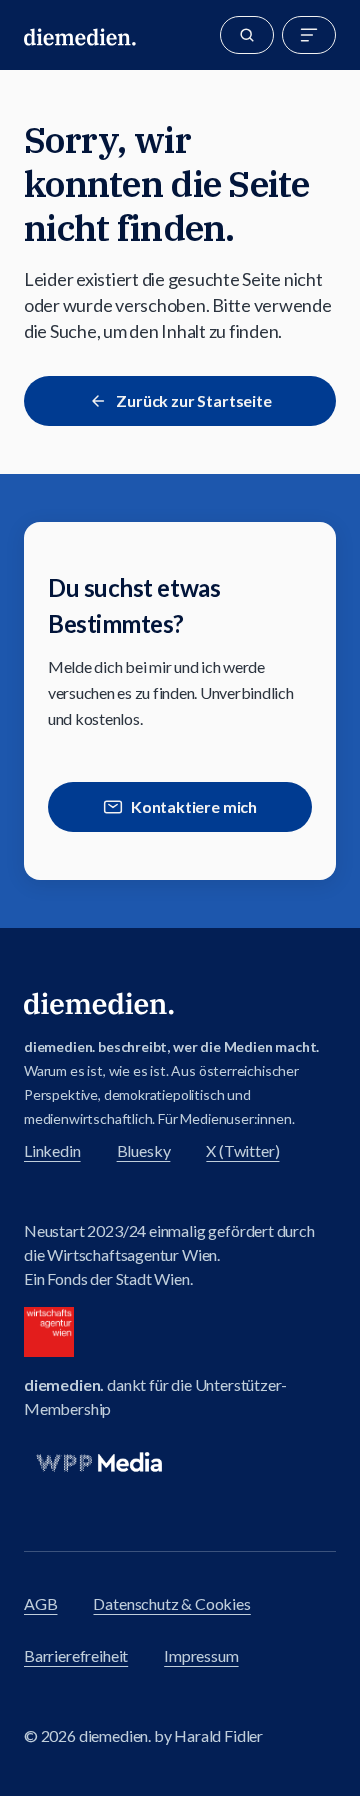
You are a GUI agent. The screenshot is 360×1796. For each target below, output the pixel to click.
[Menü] (309, 35)
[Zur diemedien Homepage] (80, 35)
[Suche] (247, 35)
